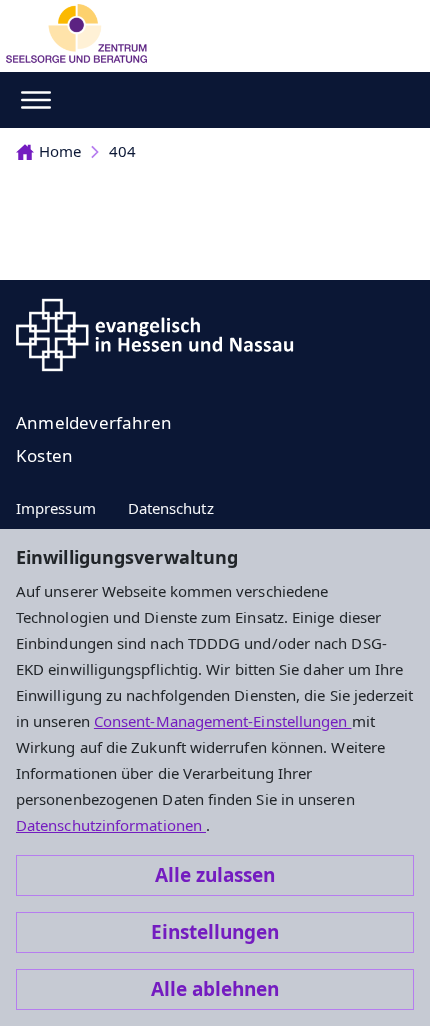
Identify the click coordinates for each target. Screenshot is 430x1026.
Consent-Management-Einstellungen (223, 721)
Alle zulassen (215, 875)
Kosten (44, 455)
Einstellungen (215, 932)
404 (122, 151)
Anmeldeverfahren (94, 422)
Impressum (56, 508)
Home (60, 151)
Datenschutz (171, 508)
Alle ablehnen (215, 989)
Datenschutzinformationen (111, 825)
